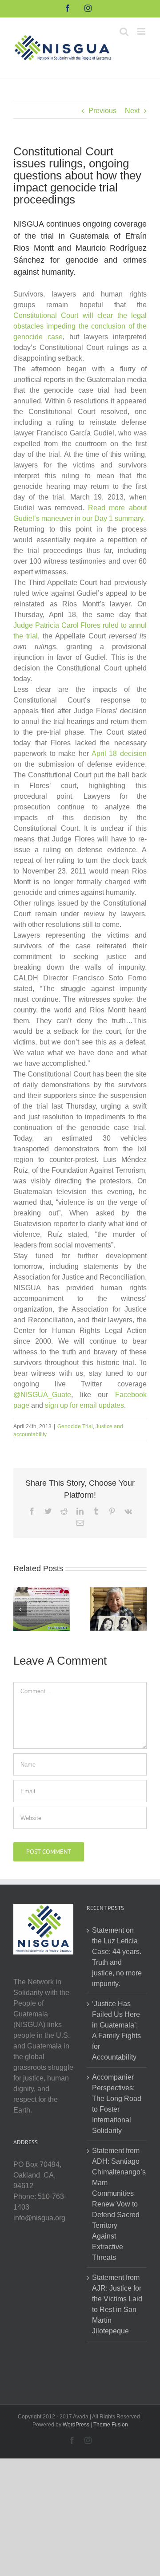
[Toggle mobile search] (124, 31)
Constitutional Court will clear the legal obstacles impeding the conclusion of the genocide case (80, 326)
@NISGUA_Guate (42, 1395)
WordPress (76, 2425)
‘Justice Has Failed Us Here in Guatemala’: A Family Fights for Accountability (116, 2030)
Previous (102, 111)
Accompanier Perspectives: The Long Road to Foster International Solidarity (117, 2104)
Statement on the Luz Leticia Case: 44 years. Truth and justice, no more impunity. (117, 1957)
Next (132, 111)
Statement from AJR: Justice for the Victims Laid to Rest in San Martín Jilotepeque (117, 2304)
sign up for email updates (84, 1405)
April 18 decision (119, 754)
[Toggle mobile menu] (142, 31)
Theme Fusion (111, 2425)
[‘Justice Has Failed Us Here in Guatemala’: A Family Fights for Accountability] (118, 1609)
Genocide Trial (75, 1426)
